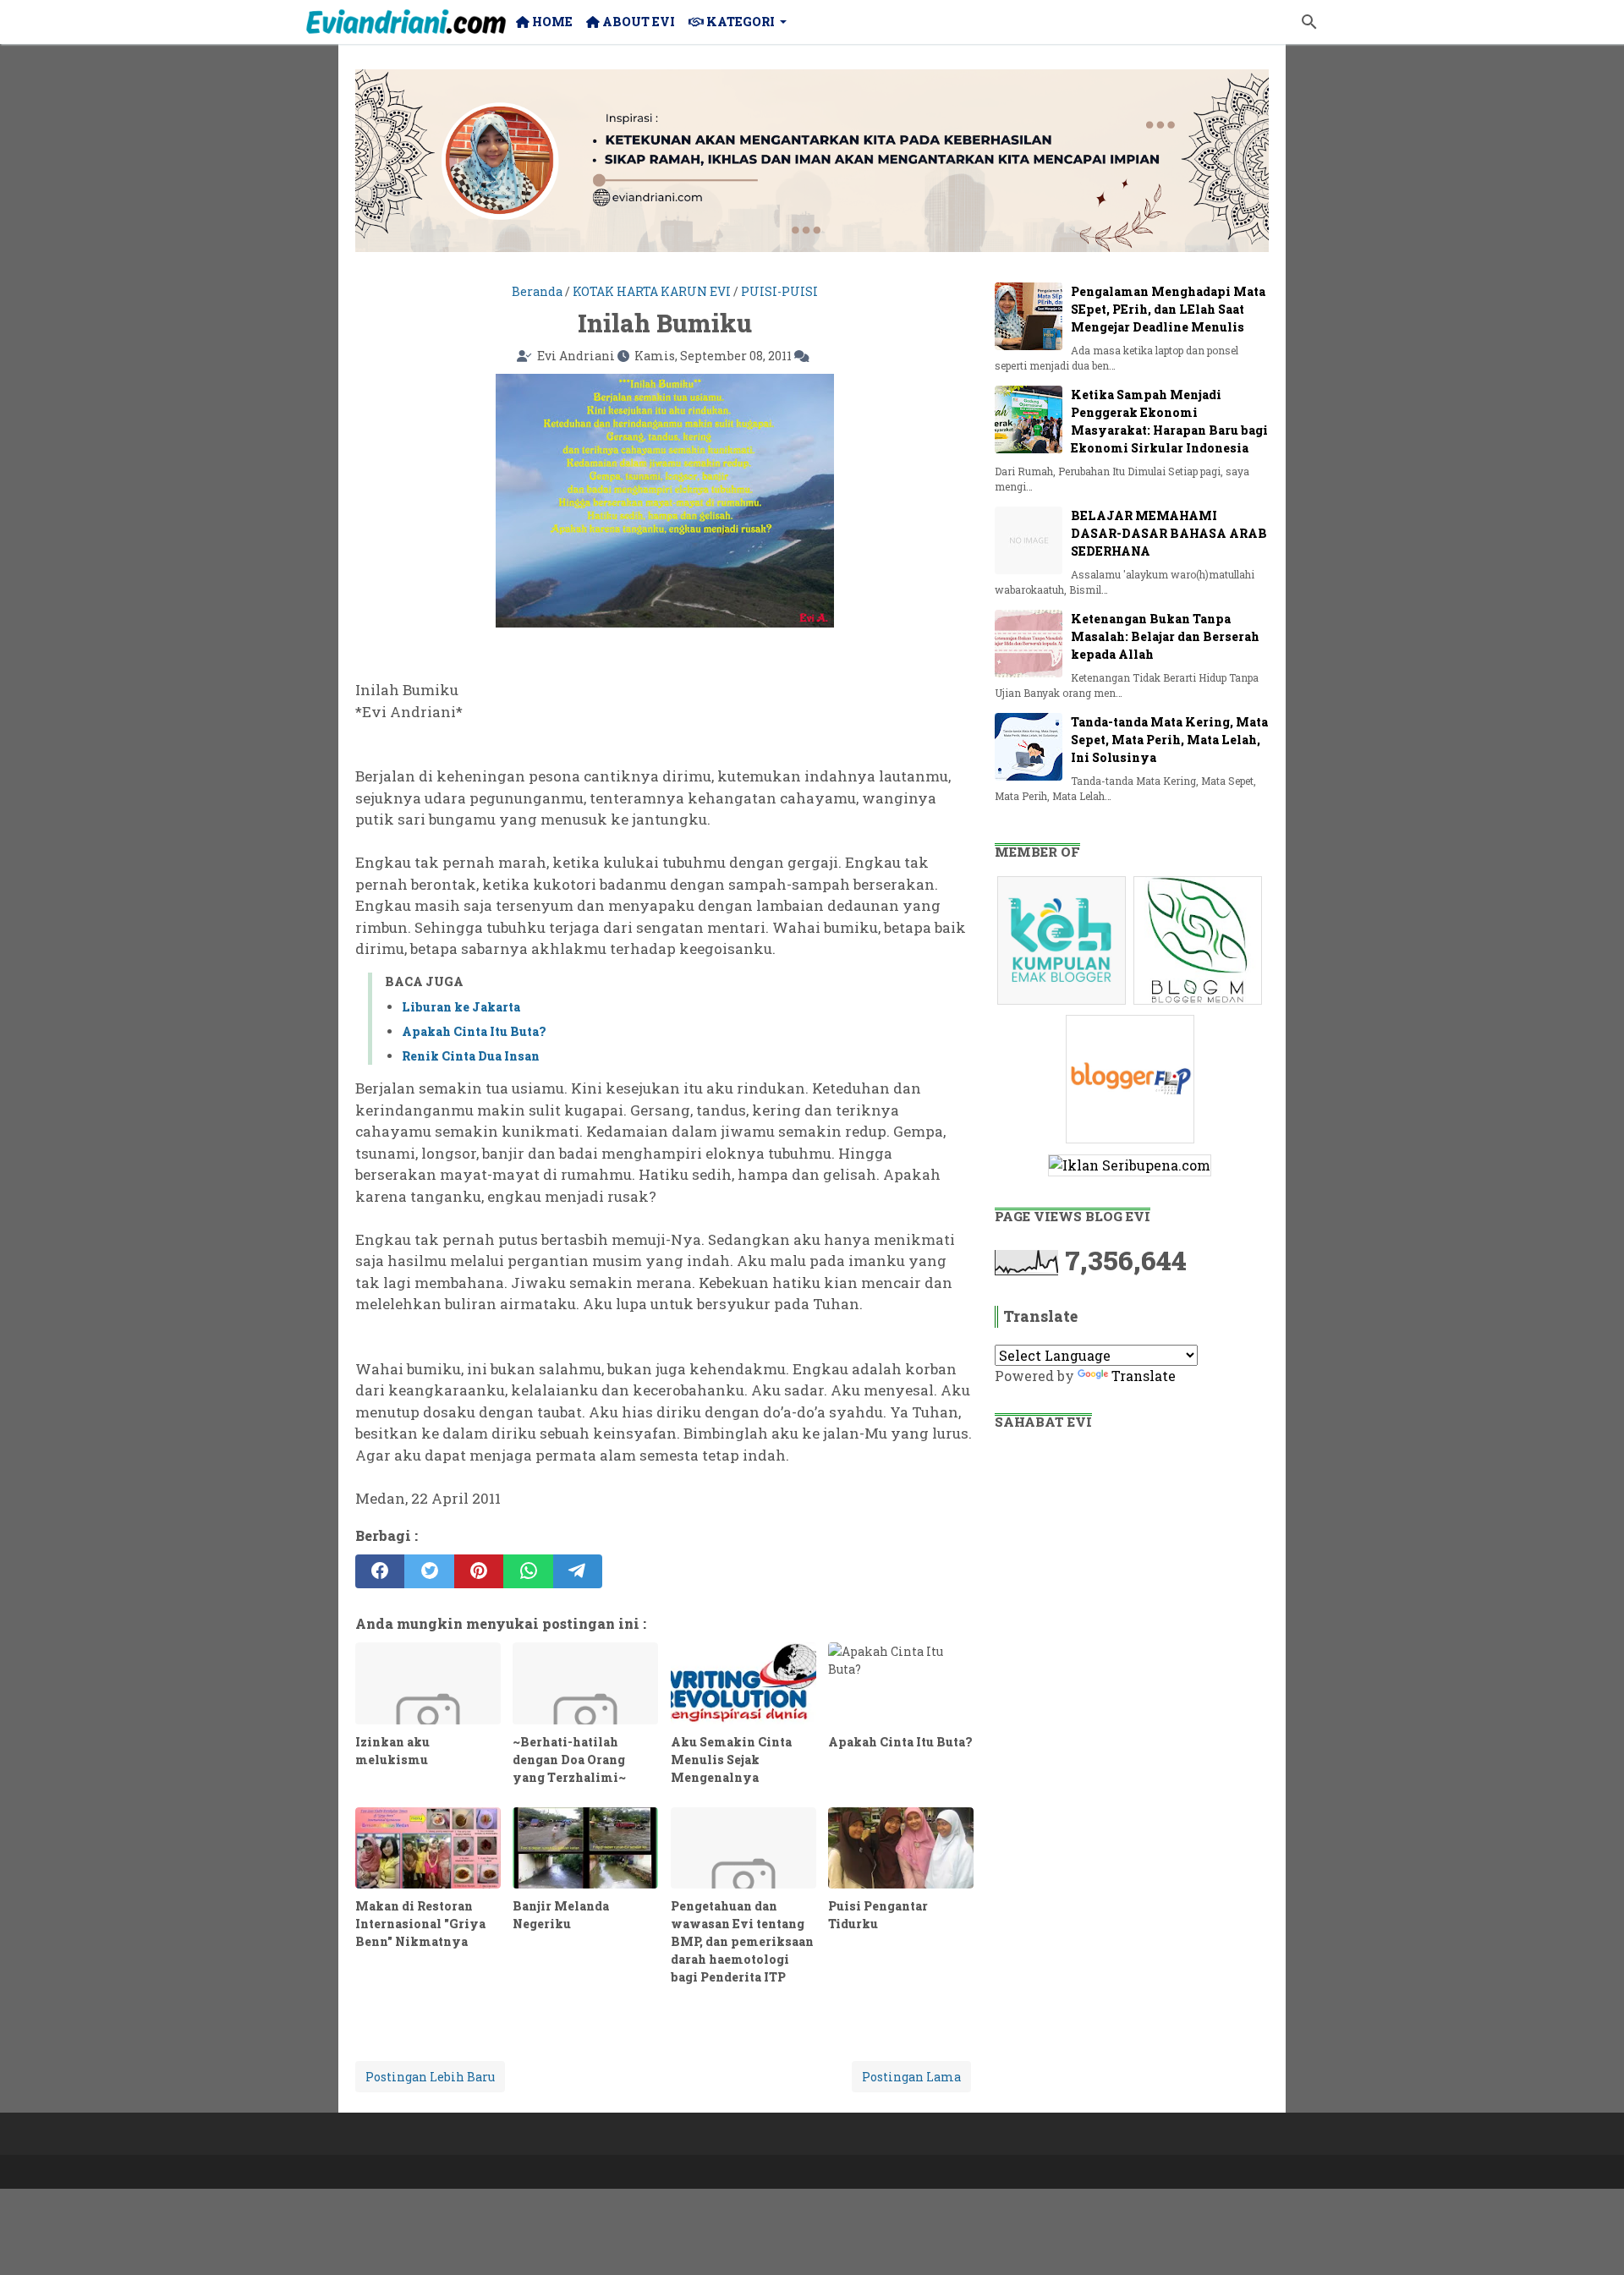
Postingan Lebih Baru (430, 2077)
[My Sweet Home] (406, 22)
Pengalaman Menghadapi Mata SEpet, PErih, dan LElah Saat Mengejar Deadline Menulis (1168, 309)
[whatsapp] (528, 1571)
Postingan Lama (911, 2077)
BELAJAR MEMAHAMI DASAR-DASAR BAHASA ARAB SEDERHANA (1169, 533)
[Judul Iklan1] (1064, 1003)
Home (551, 22)
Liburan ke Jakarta (461, 1007)
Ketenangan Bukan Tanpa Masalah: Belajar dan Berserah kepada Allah (1165, 636)
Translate (1144, 1376)
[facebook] (380, 1571)
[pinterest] (479, 1571)
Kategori (739, 22)
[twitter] (429, 1571)
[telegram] (578, 1571)
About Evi (637, 22)
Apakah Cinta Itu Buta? (474, 1031)
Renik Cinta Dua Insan (471, 1056)
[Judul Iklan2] (1200, 1003)
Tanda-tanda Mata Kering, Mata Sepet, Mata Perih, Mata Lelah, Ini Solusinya (1169, 740)
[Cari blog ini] (1309, 22)
